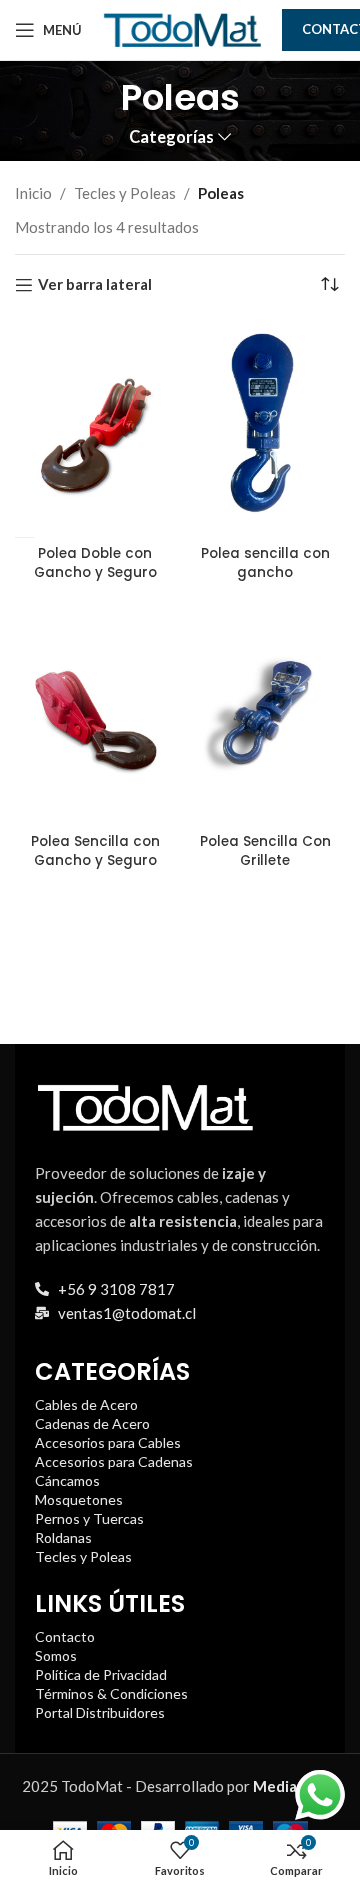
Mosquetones (79, 1499)
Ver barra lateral (95, 285)
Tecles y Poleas (125, 193)
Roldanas (63, 1537)
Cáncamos (67, 1480)
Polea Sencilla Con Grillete (265, 851)
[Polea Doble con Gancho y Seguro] (95, 429)
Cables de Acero (86, 1404)
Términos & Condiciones (111, 1693)
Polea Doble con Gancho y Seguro (95, 563)
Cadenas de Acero (92, 1423)
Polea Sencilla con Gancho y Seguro (95, 851)
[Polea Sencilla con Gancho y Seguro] (95, 716)
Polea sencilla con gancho (265, 563)
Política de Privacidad (101, 1674)
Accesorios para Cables (108, 1442)
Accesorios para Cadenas (114, 1461)
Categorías (171, 137)
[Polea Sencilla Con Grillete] (265, 716)
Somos (56, 1655)
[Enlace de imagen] (145, 1105)
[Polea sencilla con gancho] (265, 429)
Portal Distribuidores (100, 1712)
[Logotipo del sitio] (182, 28)
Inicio (33, 193)
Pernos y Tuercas (89, 1518)
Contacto (65, 1636)
